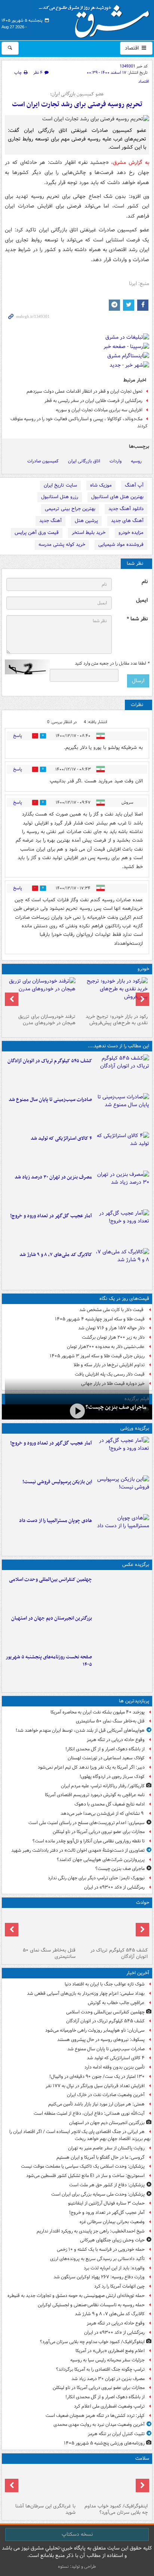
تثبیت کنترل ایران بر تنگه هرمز (116, 2434)
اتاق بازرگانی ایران (84, 461)
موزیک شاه (101, 485)
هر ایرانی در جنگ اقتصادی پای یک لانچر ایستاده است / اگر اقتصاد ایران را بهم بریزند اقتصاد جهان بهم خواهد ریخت (80, 2135)
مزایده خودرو (131, 533)
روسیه (136, 461)
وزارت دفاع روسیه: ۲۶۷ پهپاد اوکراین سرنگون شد (99, 2277)
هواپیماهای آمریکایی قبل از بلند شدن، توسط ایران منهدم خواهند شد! (80, 1730)
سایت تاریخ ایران (60, 485)
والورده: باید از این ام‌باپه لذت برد (114, 2268)
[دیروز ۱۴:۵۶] (122, 1532)
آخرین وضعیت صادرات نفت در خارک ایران (106, 2095)
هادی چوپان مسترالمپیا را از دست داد (56, 1521)
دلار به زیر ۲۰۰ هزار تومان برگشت (113, 1337)
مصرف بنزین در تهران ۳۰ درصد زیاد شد (53, 1177)
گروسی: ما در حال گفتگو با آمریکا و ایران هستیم (101, 2157)
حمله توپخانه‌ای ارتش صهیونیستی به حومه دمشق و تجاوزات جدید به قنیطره (76, 2296)
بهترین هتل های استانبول (117, 497)
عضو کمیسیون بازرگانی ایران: (77, 94)
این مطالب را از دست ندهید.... (118, 1046)
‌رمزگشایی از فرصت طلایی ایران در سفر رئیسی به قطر (93, 401)
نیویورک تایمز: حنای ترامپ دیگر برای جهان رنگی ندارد (96, 1878)
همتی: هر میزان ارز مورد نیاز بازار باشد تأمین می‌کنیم (96, 2104)
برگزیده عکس (136, 1565)
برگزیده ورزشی (135, 1428)
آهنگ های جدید (127, 521)
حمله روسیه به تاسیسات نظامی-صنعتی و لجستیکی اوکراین (91, 2305)
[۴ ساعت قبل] (122, 1189)
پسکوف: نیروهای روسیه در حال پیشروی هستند (101, 2040)
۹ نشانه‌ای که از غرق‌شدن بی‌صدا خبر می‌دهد (103, 1814)
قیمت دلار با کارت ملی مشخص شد (112, 1310)
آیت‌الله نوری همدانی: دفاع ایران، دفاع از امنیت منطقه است (89, 2113)
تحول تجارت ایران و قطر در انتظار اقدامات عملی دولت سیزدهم (84, 391)
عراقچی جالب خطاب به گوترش (116, 2003)
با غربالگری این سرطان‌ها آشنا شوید (45, 2509)
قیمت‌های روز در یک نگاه (124, 1299)
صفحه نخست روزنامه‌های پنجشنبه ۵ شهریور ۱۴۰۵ (49, 1661)
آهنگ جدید (50, 521)
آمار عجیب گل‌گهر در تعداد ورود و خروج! (51, 1216)
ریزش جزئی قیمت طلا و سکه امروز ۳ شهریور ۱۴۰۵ (97, 1356)
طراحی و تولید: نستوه (77, 2566)
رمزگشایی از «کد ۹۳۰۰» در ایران (114, 1887)
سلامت (142, 2458)
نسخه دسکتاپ (77, 2534)
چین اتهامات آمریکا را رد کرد (119, 2286)
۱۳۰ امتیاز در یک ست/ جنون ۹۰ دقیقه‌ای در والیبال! (97, 2077)
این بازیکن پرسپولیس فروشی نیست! (57, 1482)
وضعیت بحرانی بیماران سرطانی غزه (112, 2222)
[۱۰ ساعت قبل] (41, 2484)
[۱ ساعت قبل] (122, 1111)
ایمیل (142, 600)
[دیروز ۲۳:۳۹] (77, 1411)
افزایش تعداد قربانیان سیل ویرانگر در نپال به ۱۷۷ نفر (95, 2086)
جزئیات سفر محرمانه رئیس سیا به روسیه (107, 2360)
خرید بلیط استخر (89, 533)
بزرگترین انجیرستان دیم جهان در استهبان (52, 1618)
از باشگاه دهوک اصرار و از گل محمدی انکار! (105, 1749)
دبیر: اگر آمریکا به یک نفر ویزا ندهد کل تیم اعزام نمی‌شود (91, 1767)
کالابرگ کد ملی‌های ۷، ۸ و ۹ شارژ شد (56, 1255)
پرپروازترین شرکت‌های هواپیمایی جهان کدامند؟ (101, 1860)
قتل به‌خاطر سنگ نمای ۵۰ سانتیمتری (110, 1721)
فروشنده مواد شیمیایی (121, 545)
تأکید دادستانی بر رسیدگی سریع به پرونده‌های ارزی (97, 2259)
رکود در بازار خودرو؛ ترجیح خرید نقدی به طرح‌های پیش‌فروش (117, 1020)
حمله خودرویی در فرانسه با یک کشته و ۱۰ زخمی (101, 2249)
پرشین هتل (86, 521)
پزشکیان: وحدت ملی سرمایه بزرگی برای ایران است (98, 2194)
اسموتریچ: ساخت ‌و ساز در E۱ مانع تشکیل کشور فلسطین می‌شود (85, 2176)
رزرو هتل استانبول (60, 497)
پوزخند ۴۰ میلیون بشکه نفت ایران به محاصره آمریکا (98, 1712)
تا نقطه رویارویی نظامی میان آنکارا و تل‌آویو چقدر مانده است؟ (89, 1841)
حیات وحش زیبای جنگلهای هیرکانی (112, 2240)
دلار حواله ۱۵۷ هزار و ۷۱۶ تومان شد (111, 1328)
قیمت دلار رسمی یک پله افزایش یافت (110, 1374)
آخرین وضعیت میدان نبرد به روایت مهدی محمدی (99, 2425)
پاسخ (18, 736)
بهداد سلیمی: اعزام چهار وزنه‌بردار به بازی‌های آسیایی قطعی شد (86, 1993)
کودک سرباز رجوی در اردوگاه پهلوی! (112, 1777)
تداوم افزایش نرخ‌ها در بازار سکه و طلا (109, 1365)
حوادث (143, 1903)
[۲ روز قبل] (113, 994)
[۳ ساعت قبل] (122, 1266)
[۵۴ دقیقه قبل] (122, 1591)
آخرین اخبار (138, 1973)
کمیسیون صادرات (43, 461)
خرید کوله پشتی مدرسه (62, 545)
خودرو (143, 969)
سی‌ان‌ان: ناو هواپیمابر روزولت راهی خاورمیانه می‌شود (95, 2030)
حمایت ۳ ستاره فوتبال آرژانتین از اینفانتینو (106, 2203)
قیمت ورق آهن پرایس (37, 533)
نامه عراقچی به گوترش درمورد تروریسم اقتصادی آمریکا (95, 1795)
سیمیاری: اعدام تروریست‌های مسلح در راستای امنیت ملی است (87, 1823)
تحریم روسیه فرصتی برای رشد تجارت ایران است (77, 105)
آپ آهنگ (134, 485)
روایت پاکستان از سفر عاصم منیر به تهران (106, 2148)
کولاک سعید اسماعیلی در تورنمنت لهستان (106, 1758)
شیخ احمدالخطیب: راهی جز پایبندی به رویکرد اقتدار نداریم (91, 2231)
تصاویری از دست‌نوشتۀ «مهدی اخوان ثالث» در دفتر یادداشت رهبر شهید (78, 1850)
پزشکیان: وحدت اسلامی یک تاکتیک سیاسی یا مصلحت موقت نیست (83, 2166)
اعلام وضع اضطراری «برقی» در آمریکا (110, 2351)
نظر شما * (137, 619)
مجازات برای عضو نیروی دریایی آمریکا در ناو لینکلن (99, 1832)
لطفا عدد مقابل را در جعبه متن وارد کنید (112, 664)
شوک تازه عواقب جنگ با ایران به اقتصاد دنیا (105, 1984)
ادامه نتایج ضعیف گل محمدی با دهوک (110, 1804)
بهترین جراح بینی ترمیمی (70, 509)
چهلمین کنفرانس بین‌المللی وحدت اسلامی (50, 1580)
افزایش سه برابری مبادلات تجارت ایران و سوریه (99, 410)
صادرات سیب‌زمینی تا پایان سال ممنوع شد (50, 1100)
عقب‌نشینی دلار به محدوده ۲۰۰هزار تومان (106, 1347)
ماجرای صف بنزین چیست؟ (116, 1407)
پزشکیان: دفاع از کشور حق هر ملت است (107, 2185)
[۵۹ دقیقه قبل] (122, 1072)
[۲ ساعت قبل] (122, 1227)
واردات (115, 461)
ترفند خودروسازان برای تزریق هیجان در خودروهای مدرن (47, 1020)
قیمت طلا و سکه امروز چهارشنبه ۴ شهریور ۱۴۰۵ (100, 1319)
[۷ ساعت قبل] (41, 1928)
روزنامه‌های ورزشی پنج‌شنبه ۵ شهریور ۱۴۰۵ (104, 2443)
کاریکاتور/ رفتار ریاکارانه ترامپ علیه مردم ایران (103, 1786)
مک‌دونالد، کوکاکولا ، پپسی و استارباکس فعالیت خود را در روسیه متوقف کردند (79, 423)
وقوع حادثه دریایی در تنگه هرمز (116, 1740)
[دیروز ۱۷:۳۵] (122, 1493)
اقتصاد (133, 48)
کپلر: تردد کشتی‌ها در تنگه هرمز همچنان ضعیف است (95, 2416)
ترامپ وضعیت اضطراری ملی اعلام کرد (109, 2406)
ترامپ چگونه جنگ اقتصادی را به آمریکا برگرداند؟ (100, 2369)
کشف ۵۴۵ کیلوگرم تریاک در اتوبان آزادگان (50, 1061)
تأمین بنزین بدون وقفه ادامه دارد (115, 2067)
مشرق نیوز (96, 19)
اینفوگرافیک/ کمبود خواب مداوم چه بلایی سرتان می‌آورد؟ (92, 2342)
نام (145, 582)
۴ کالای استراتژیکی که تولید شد (61, 1138)
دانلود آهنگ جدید (126, 509)
